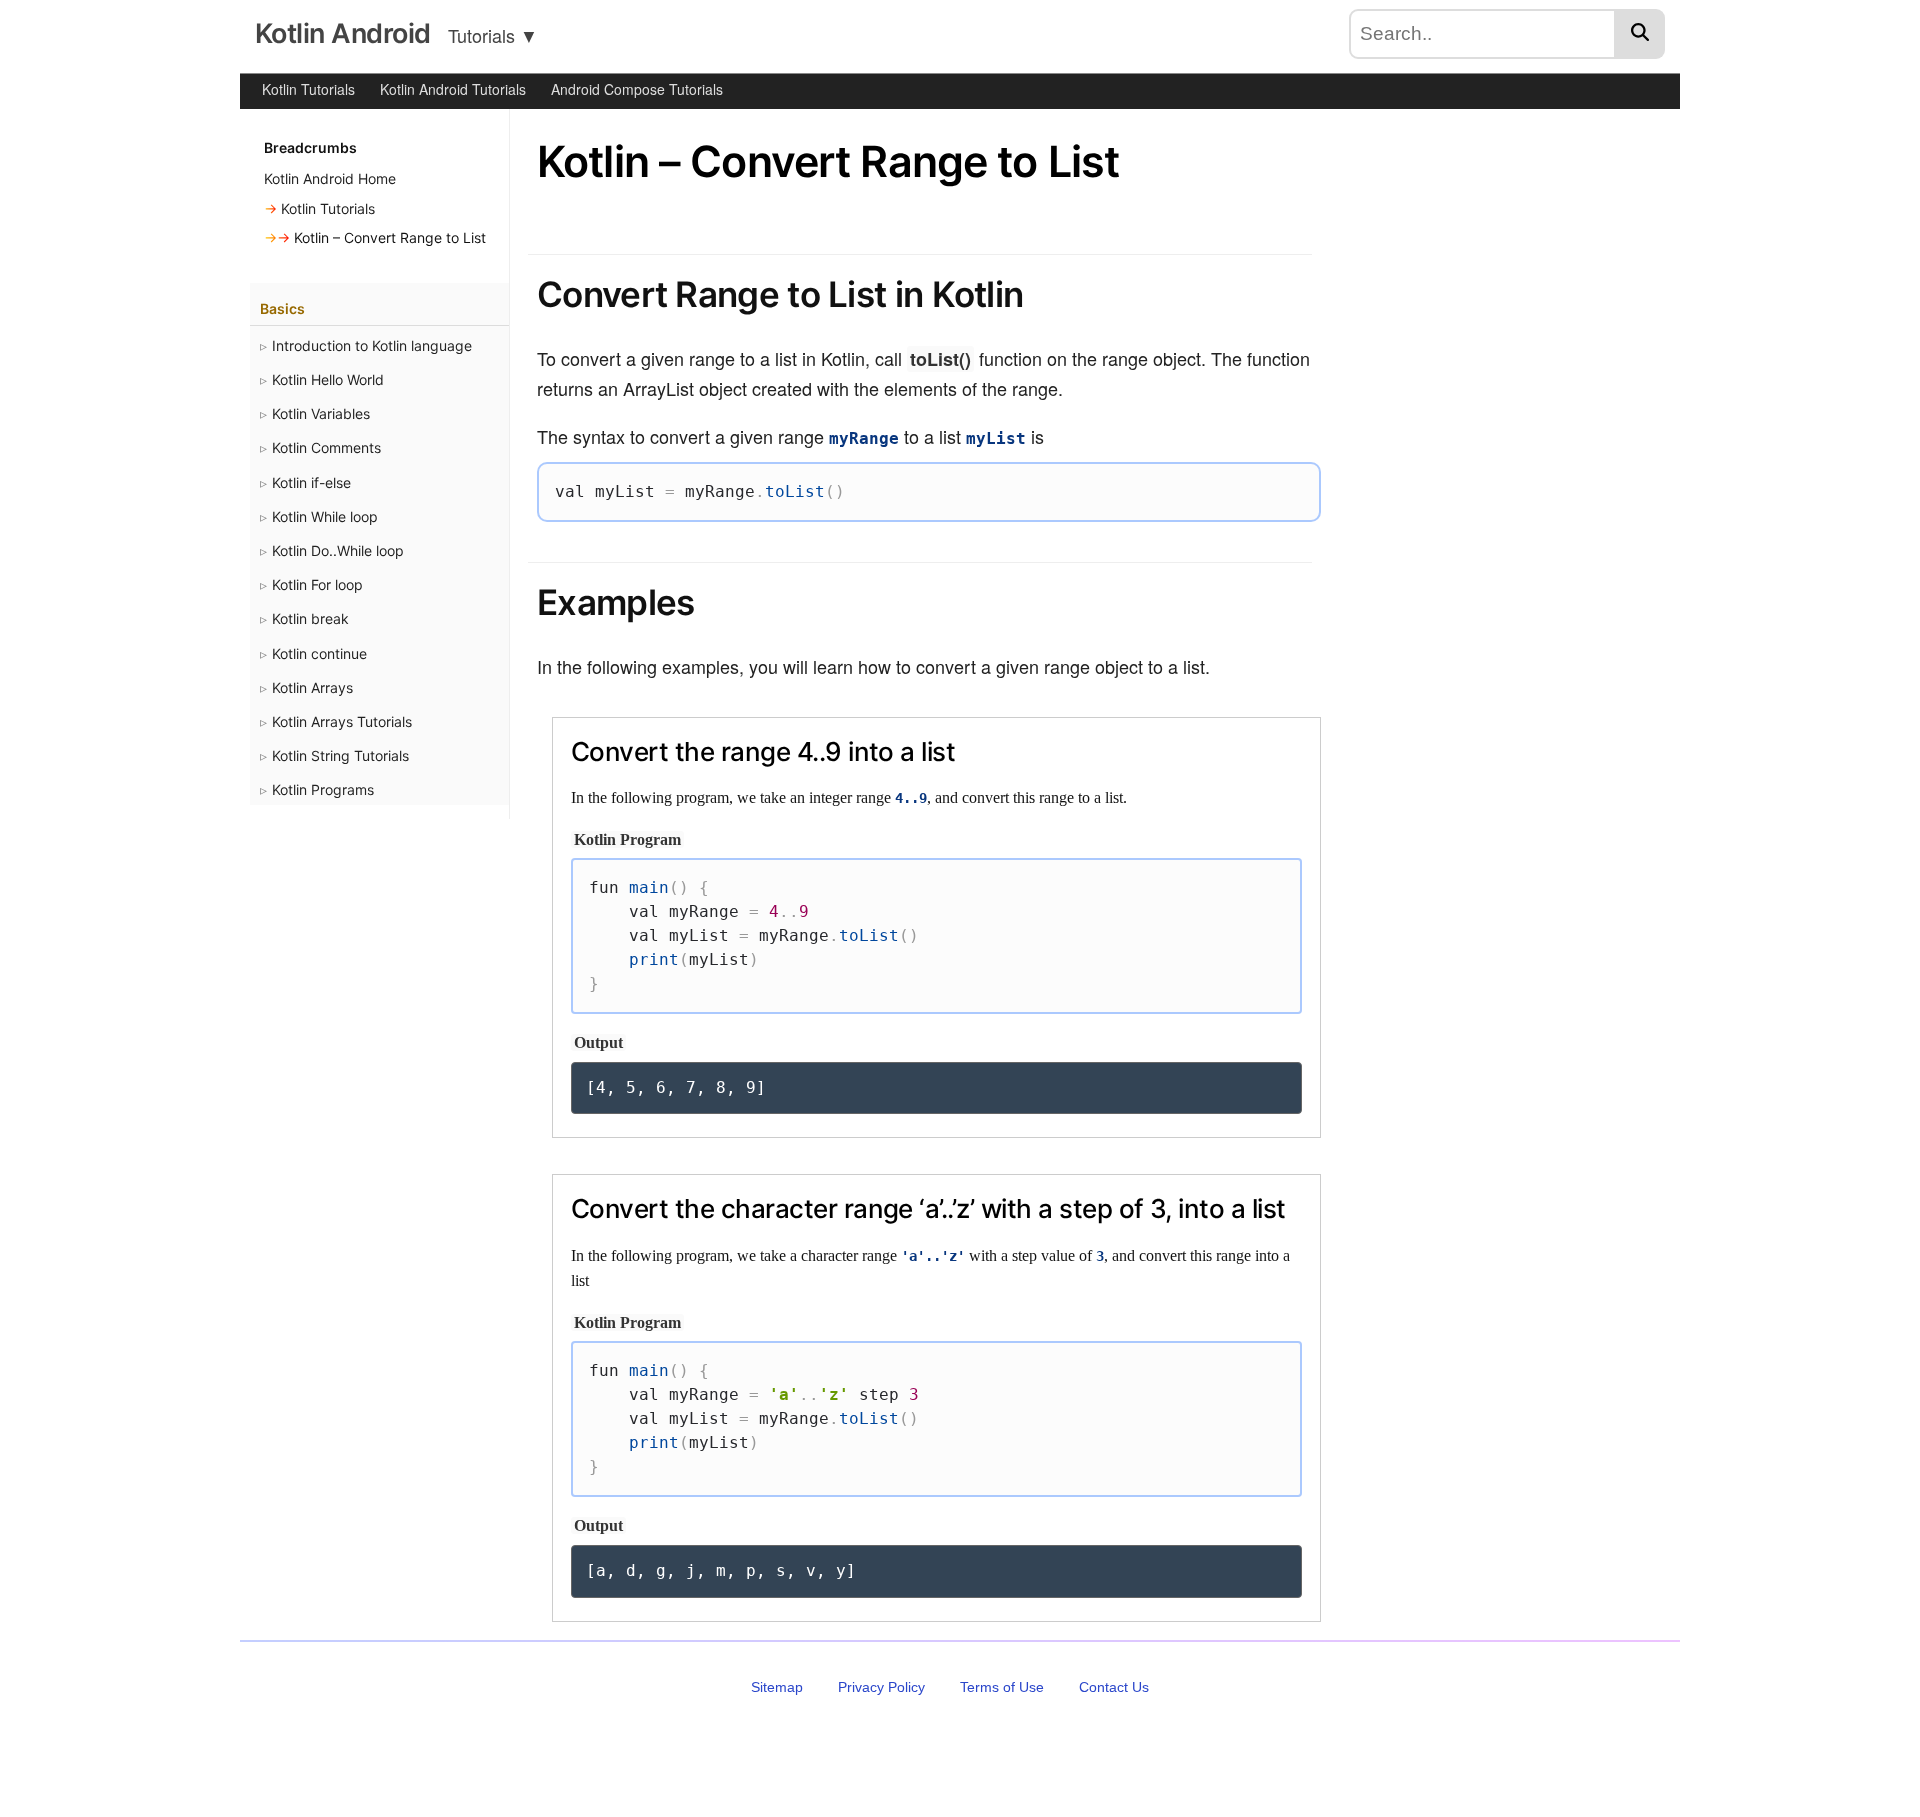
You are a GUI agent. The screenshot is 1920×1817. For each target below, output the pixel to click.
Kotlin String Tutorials (340, 755)
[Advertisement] (1503, 455)
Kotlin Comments (326, 447)
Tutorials (493, 35)
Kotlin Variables (321, 413)
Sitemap (777, 1687)
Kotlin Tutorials (308, 89)
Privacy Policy (881, 1687)
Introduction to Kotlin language (372, 345)
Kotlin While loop (325, 516)
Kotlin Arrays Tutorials (342, 721)
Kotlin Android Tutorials (453, 89)
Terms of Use (1002, 1687)
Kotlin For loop (317, 584)
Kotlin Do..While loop (338, 550)
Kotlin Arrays (312, 687)
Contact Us (1114, 1687)
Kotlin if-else (311, 482)
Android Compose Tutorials (637, 89)
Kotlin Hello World (328, 379)
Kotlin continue (319, 653)
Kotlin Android (342, 33)
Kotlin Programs (323, 789)
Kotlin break (310, 618)
